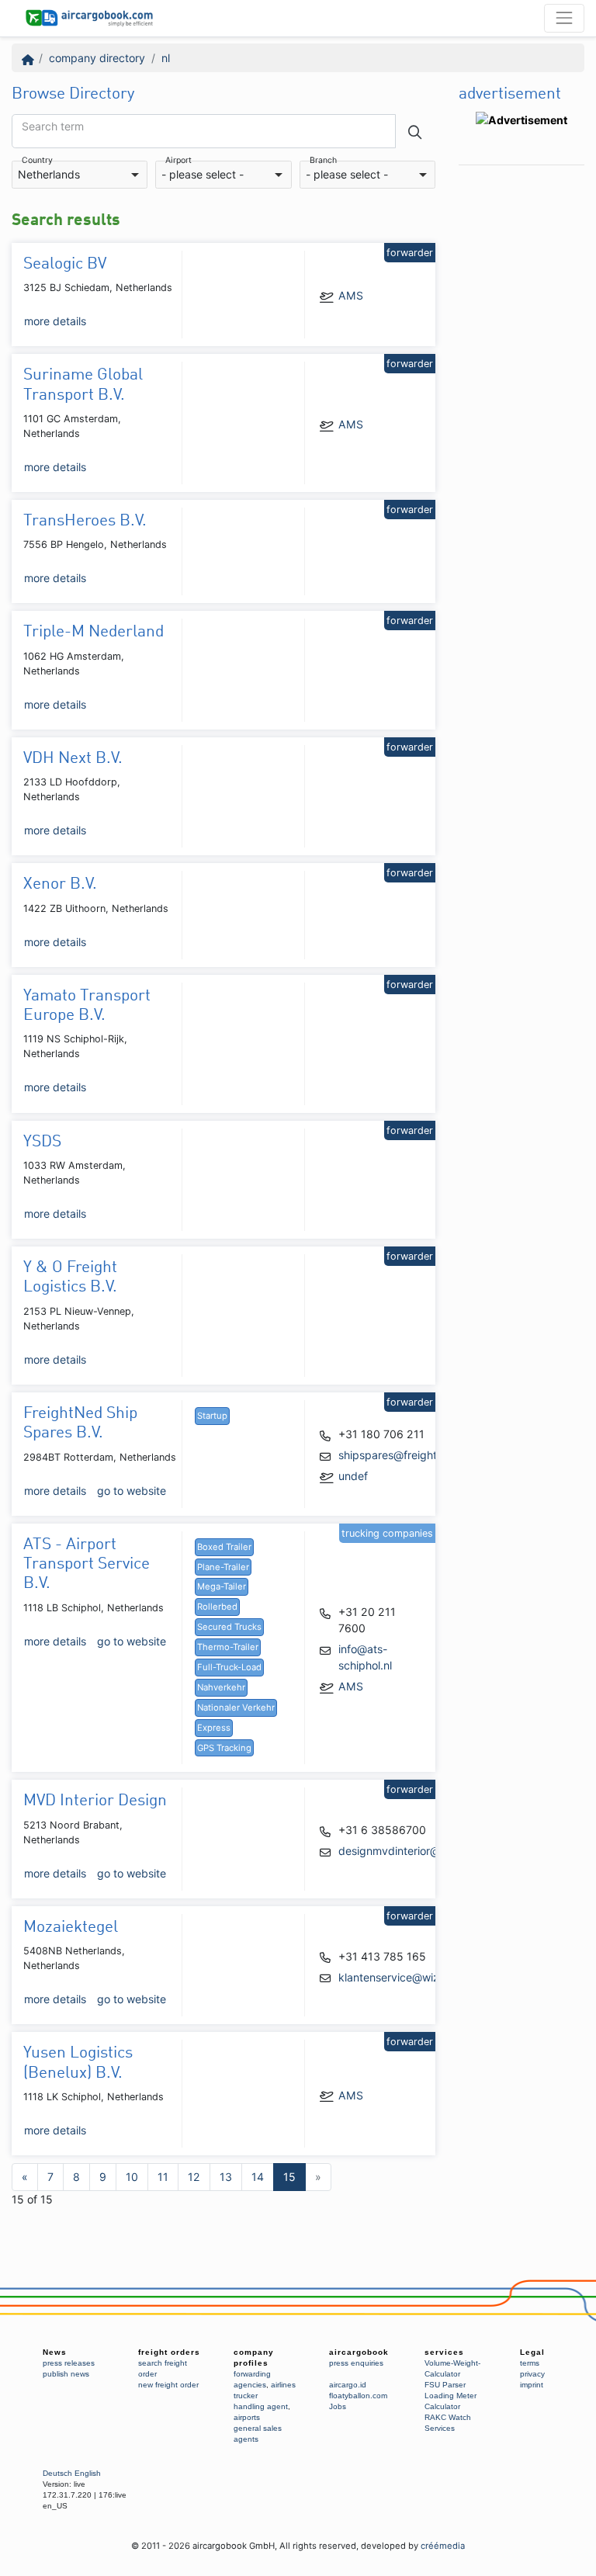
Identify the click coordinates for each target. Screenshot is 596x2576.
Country (37, 161)
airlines (283, 2385)
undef (353, 1476)
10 (132, 2177)
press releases (69, 2363)
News (55, 2352)
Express (214, 1728)
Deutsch (57, 2473)
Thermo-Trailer (228, 1647)
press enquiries (356, 2363)
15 (289, 2177)
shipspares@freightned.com (410, 1455)
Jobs (338, 2406)
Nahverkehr (221, 1687)
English (88, 2473)
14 (258, 2177)
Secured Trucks (229, 1627)
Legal (532, 2352)
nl (166, 58)
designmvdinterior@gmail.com (415, 1851)
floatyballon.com (358, 2396)
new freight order (168, 2385)
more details (55, 321)
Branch (323, 161)
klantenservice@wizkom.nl (405, 1977)
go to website (132, 1491)
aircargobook (359, 2352)
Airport (178, 161)
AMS (351, 295)
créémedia (443, 2546)
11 (163, 2177)
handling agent (261, 2406)
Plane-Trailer (223, 1567)
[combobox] (80, 175)
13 (226, 2177)
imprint (532, 2385)
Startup (212, 1416)
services (444, 2352)
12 (194, 2177)
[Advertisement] (521, 406)
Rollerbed (217, 1607)
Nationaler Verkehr (236, 1708)
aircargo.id (348, 2385)
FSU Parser (445, 2385)
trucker (246, 2396)
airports (247, 2417)
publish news (66, 2374)
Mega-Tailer (222, 1586)
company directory (97, 58)
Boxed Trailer (224, 1547)
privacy (532, 2374)
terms (530, 2363)
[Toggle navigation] (564, 18)
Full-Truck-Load (229, 1667)
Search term (53, 127)
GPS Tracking (224, 1748)
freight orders (169, 2352)
